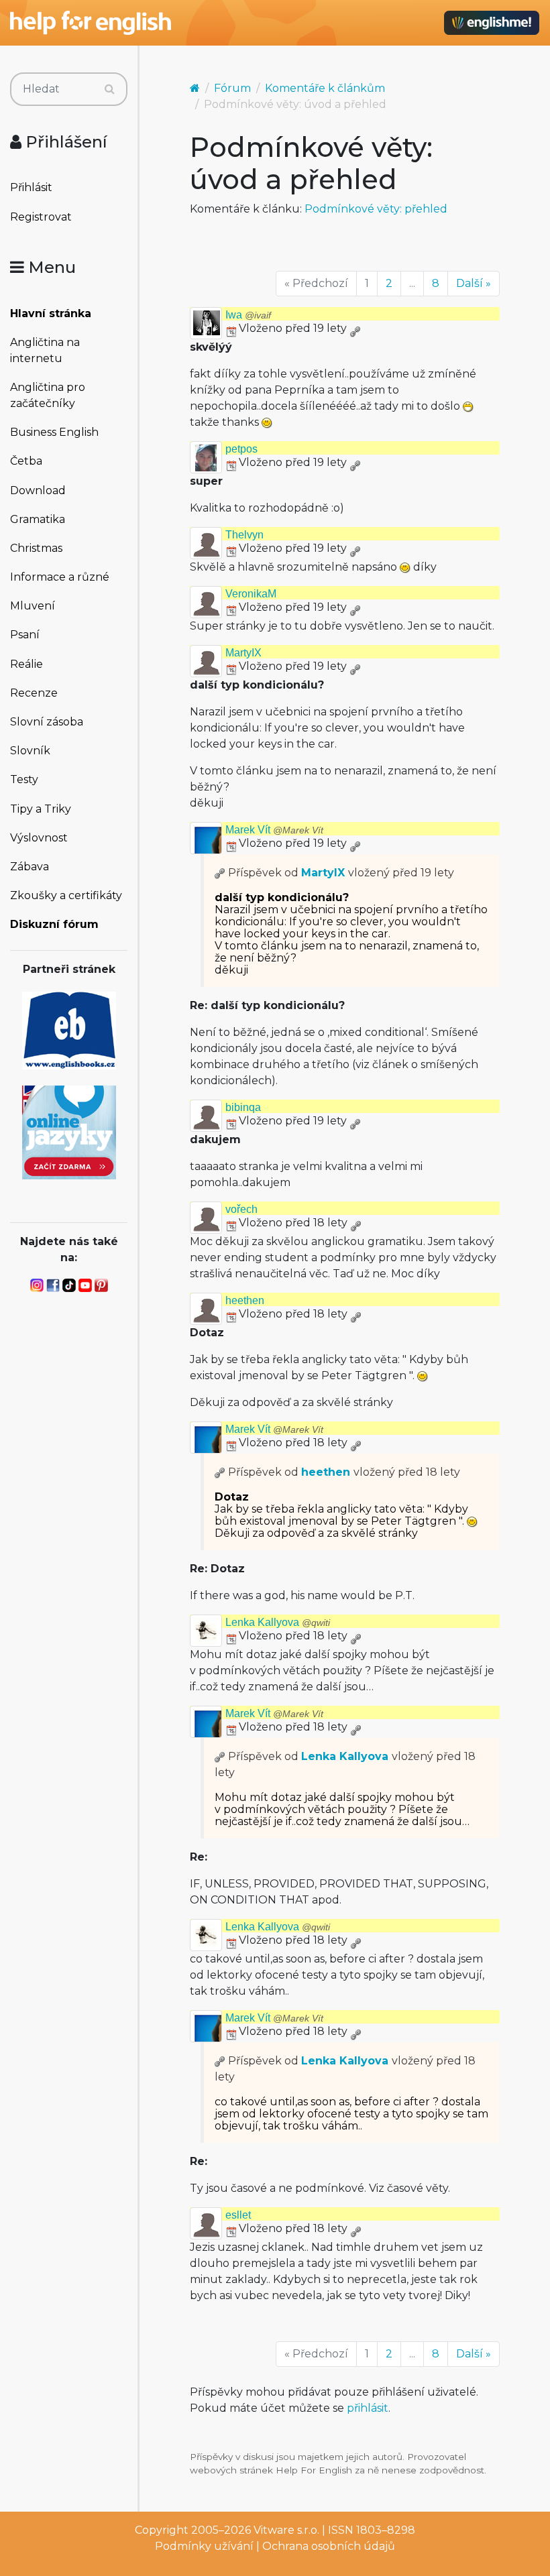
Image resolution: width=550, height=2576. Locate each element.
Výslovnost (39, 838)
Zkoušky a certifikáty (66, 895)
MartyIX (243, 653)
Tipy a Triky (41, 809)
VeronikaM (251, 594)
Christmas (36, 548)
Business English (54, 432)
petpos (241, 449)
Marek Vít (274, 830)
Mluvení (33, 606)
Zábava (30, 867)
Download (38, 490)
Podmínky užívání (204, 2546)
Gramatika (38, 519)
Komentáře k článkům (325, 88)
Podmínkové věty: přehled (376, 209)
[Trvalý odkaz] (355, 328)
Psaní (25, 635)
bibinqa (243, 1107)
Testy (24, 779)
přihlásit (368, 2408)
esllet (238, 2215)
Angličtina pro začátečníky (48, 395)
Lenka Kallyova (278, 1622)
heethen (245, 1300)
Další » (474, 283)
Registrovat (41, 217)
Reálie (26, 664)
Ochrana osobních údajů (329, 2546)
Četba (26, 461)
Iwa (248, 315)
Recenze (34, 693)
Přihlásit (31, 187)
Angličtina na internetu (45, 350)
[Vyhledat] (110, 89)
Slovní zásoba (47, 722)
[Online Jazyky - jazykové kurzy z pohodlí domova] (69, 1131)
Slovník (30, 751)
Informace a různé (60, 577)
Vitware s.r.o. (286, 2530)
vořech (241, 1209)
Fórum (232, 88)
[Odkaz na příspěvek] (220, 873)
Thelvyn (244, 535)
